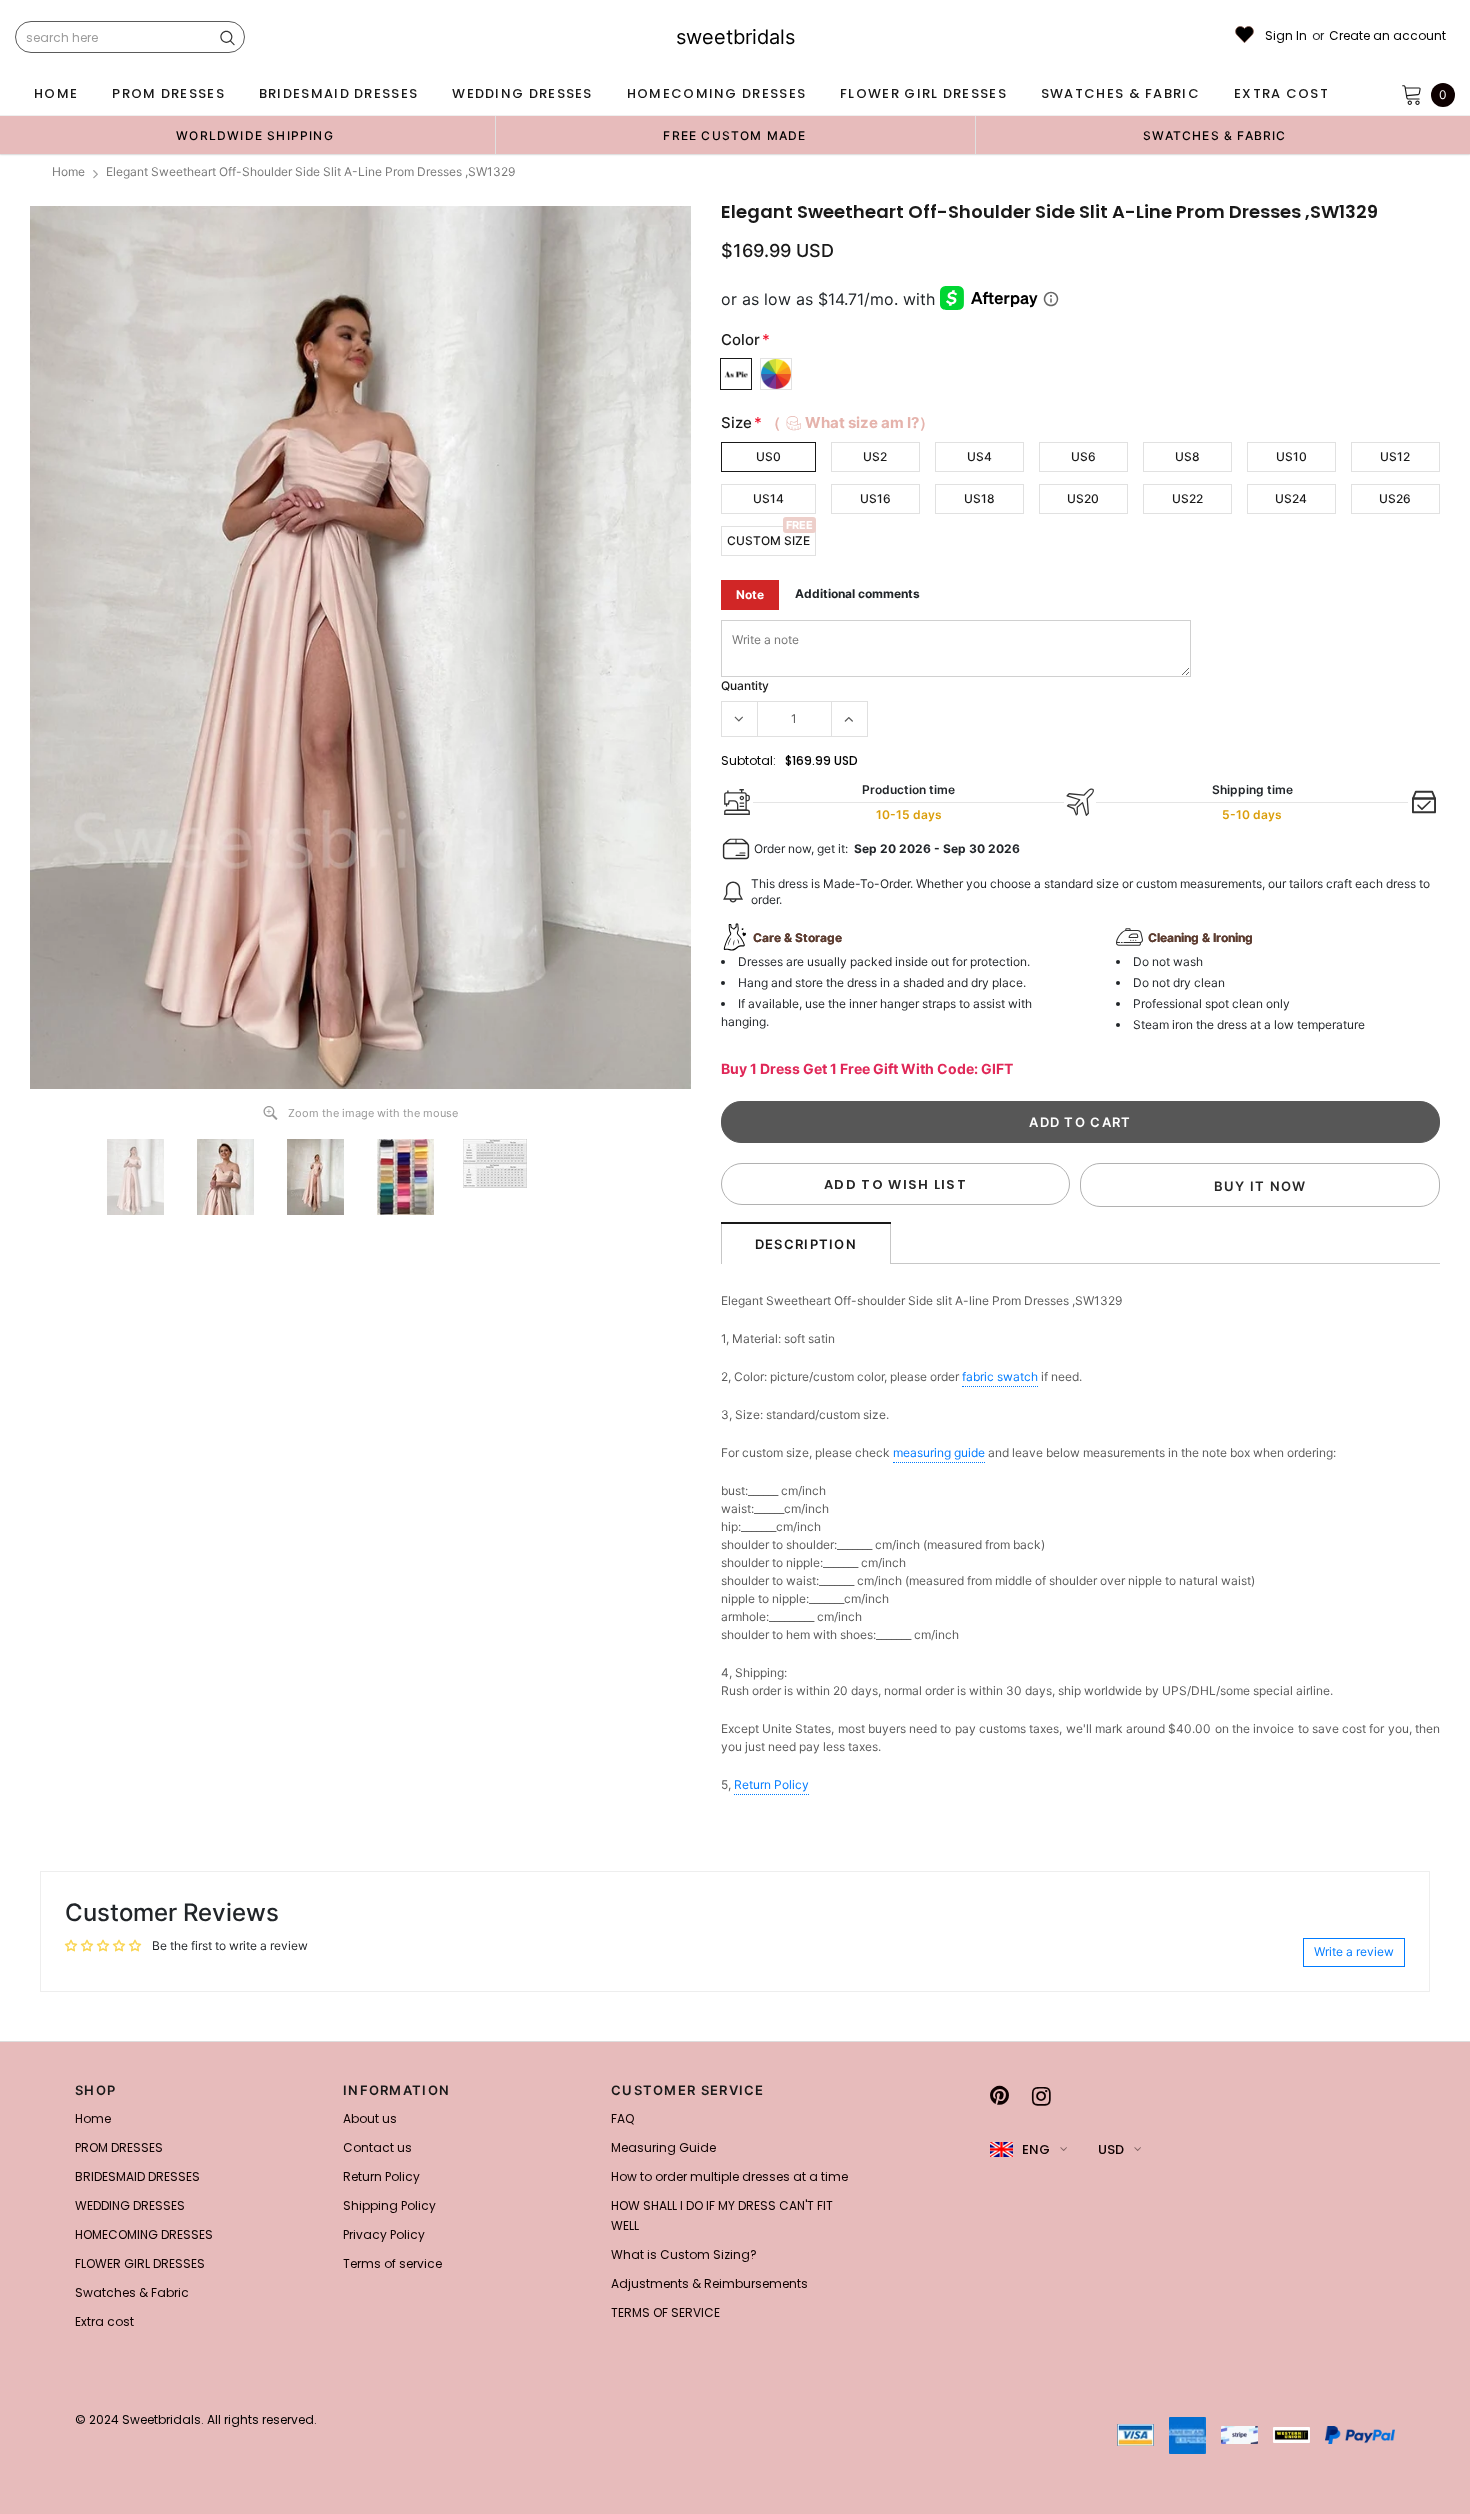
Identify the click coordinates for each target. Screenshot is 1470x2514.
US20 (1083, 498)
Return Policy (771, 1784)
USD (1111, 2149)
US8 (1187, 456)
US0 (768, 456)
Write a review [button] (1354, 1951)
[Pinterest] (999, 2096)
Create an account (1387, 36)
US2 (875, 456)
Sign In (1286, 36)
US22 (1187, 498)
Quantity (745, 685)
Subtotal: (748, 760)
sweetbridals (735, 37)
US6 (1083, 456)
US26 (1395, 498)
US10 (1291, 456)
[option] (255, 135)
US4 (979, 456)
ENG (1036, 2149)
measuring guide (939, 1452)
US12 (1395, 456)
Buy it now (1260, 1186)
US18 (979, 498)
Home (68, 171)
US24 (1291, 498)
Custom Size (768, 540)
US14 (768, 498)
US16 (875, 498)
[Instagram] (1041, 2096)
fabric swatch (1000, 1376)
